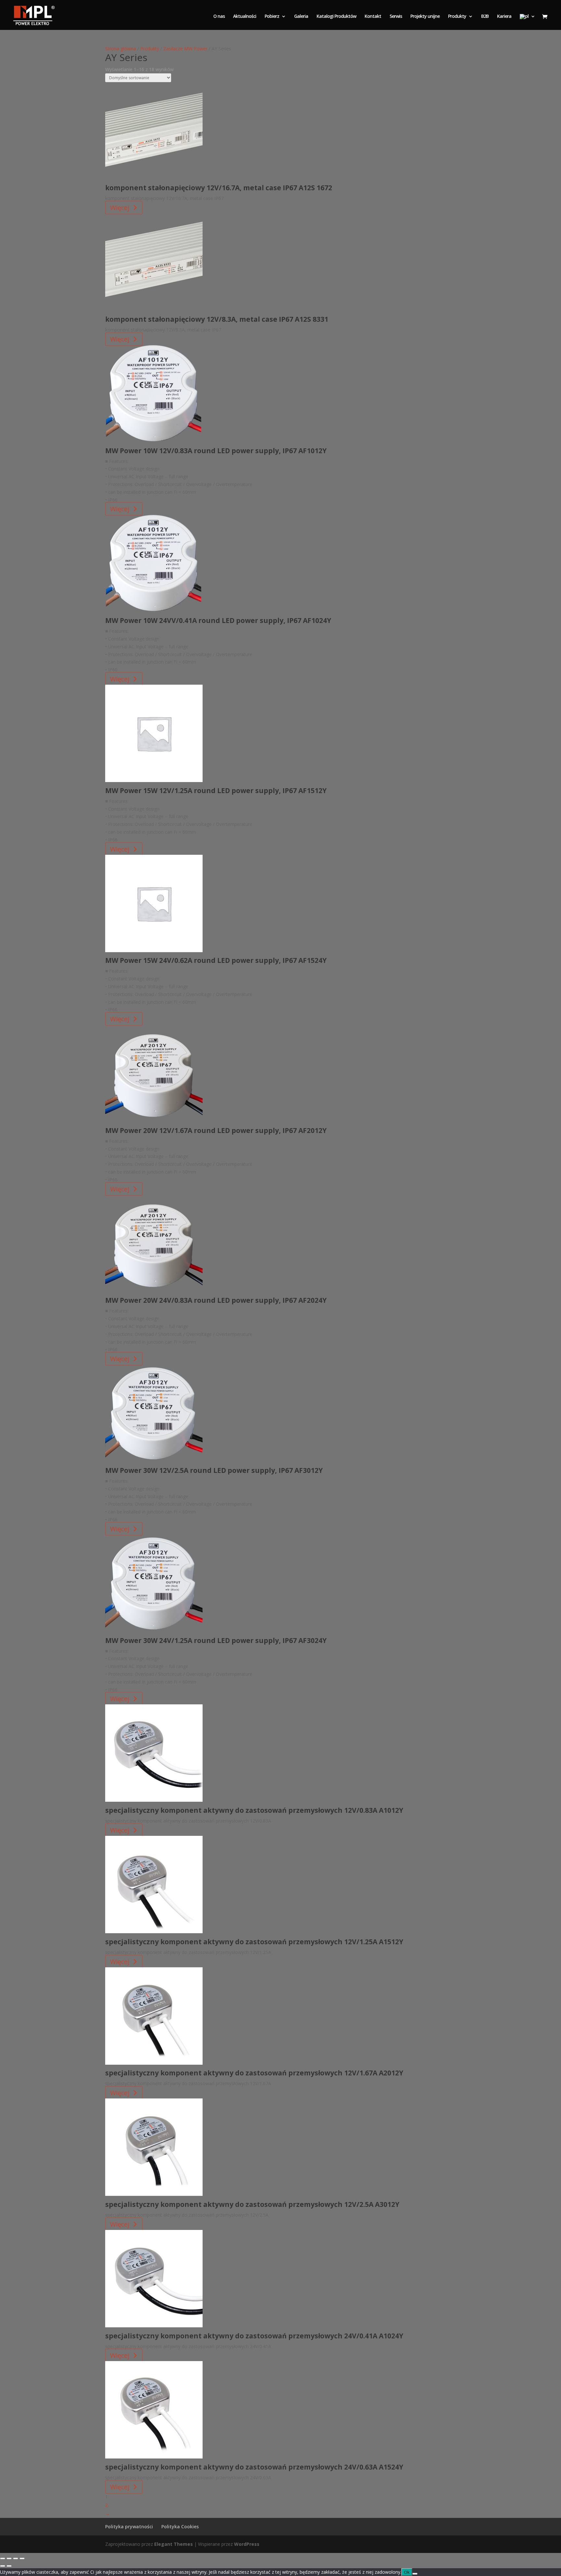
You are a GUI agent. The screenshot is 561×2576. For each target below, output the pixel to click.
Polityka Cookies (180, 2526)
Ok (407, 2572)
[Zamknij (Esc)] (22, 2558)
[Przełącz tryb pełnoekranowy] (9, 2558)
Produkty (457, 17)
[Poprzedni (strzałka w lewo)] (3, 2566)
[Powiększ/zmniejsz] (3, 2558)
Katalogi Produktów (336, 17)
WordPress (247, 2544)
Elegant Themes (174, 2544)
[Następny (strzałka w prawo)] (9, 2566)
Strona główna (121, 49)
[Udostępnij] (16, 2558)
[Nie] (415, 2574)
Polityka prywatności (129, 2526)
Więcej (120, 208)
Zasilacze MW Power (185, 49)
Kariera (504, 17)
